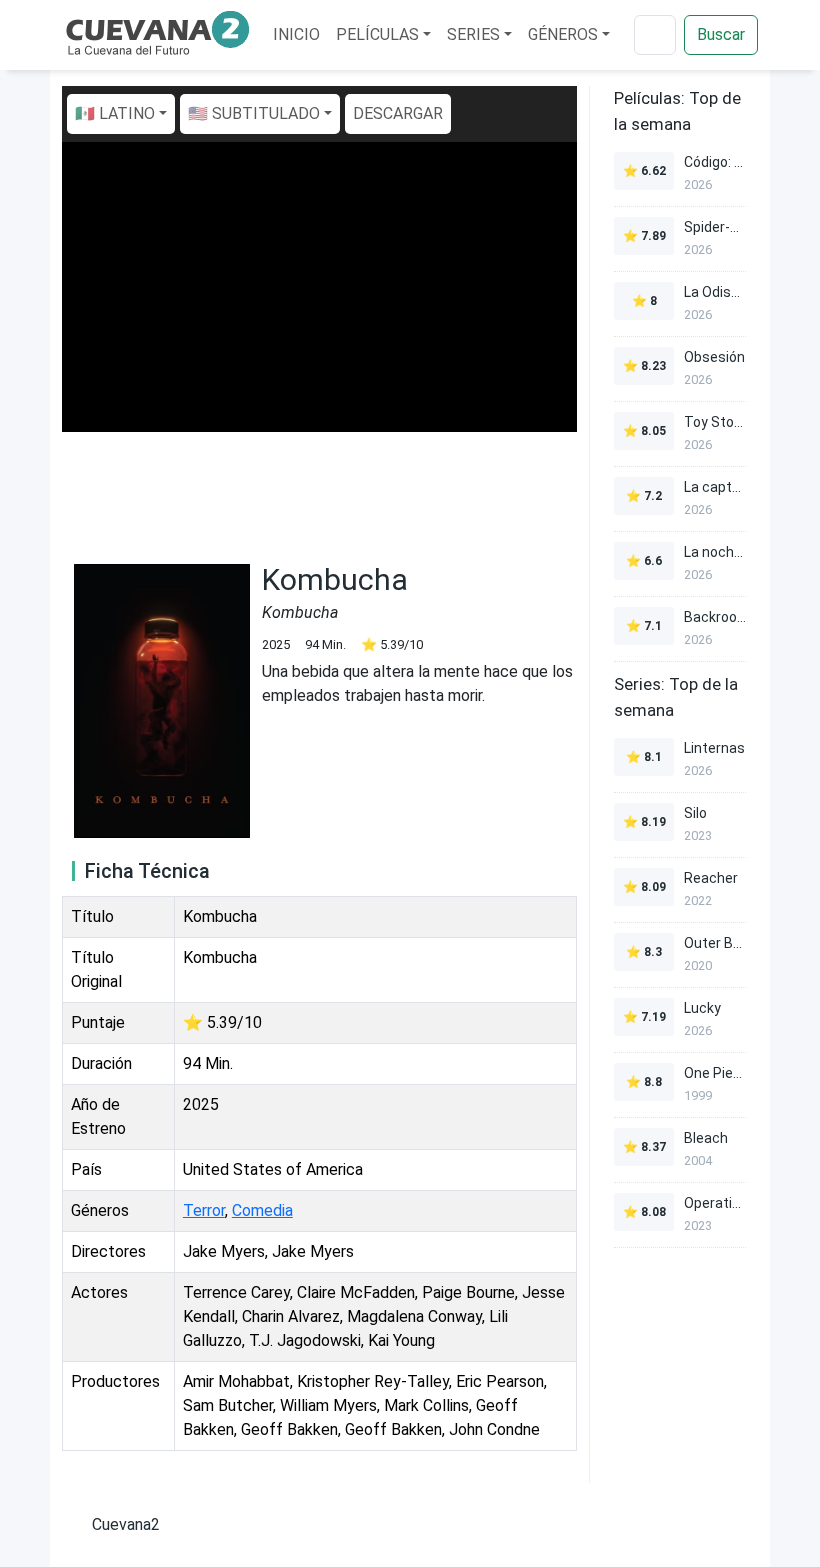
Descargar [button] (398, 113)
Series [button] (473, 34)
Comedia (262, 1210)
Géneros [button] (563, 34)
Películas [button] (377, 34)
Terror (204, 1210)
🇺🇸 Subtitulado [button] (254, 113)
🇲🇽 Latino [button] (115, 113)
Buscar (721, 34)
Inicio (296, 34)
